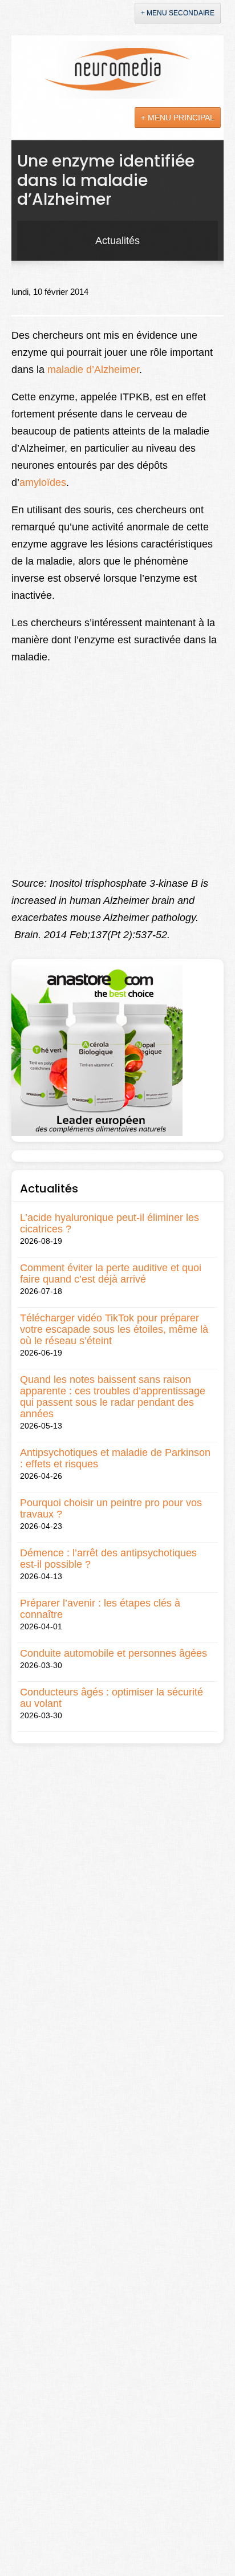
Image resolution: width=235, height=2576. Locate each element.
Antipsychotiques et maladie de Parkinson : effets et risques (115, 1458)
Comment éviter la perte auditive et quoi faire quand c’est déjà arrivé (111, 1273)
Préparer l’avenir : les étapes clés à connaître (100, 1609)
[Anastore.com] (97, 1050)
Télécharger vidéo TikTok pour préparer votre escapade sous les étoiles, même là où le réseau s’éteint (114, 1329)
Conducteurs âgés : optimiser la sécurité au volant (112, 1698)
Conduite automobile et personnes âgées (114, 1653)
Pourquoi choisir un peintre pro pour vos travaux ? (111, 1508)
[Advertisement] (97, 781)
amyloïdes (43, 482)
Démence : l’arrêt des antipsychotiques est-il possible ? (108, 1559)
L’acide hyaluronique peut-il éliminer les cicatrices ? (110, 1223)
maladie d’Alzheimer (93, 370)
